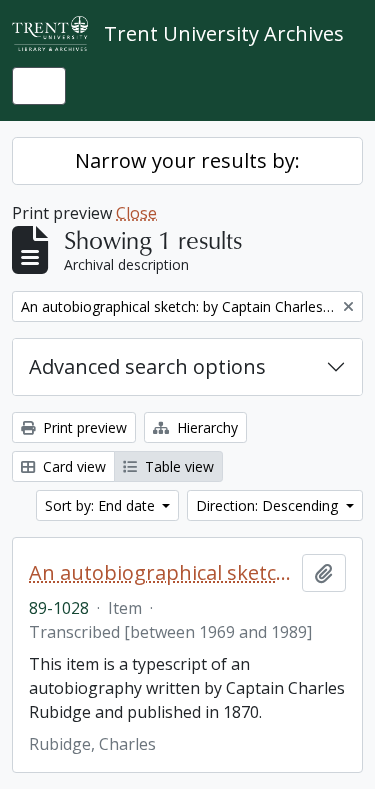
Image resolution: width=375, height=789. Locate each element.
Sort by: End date (102, 505)
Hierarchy (205, 427)
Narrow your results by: (187, 160)
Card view (72, 466)
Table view (177, 466)
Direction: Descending (269, 505)
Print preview (83, 427)
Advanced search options (147, 366)
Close (136, 213)
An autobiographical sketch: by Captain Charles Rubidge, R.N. (161, 573)
